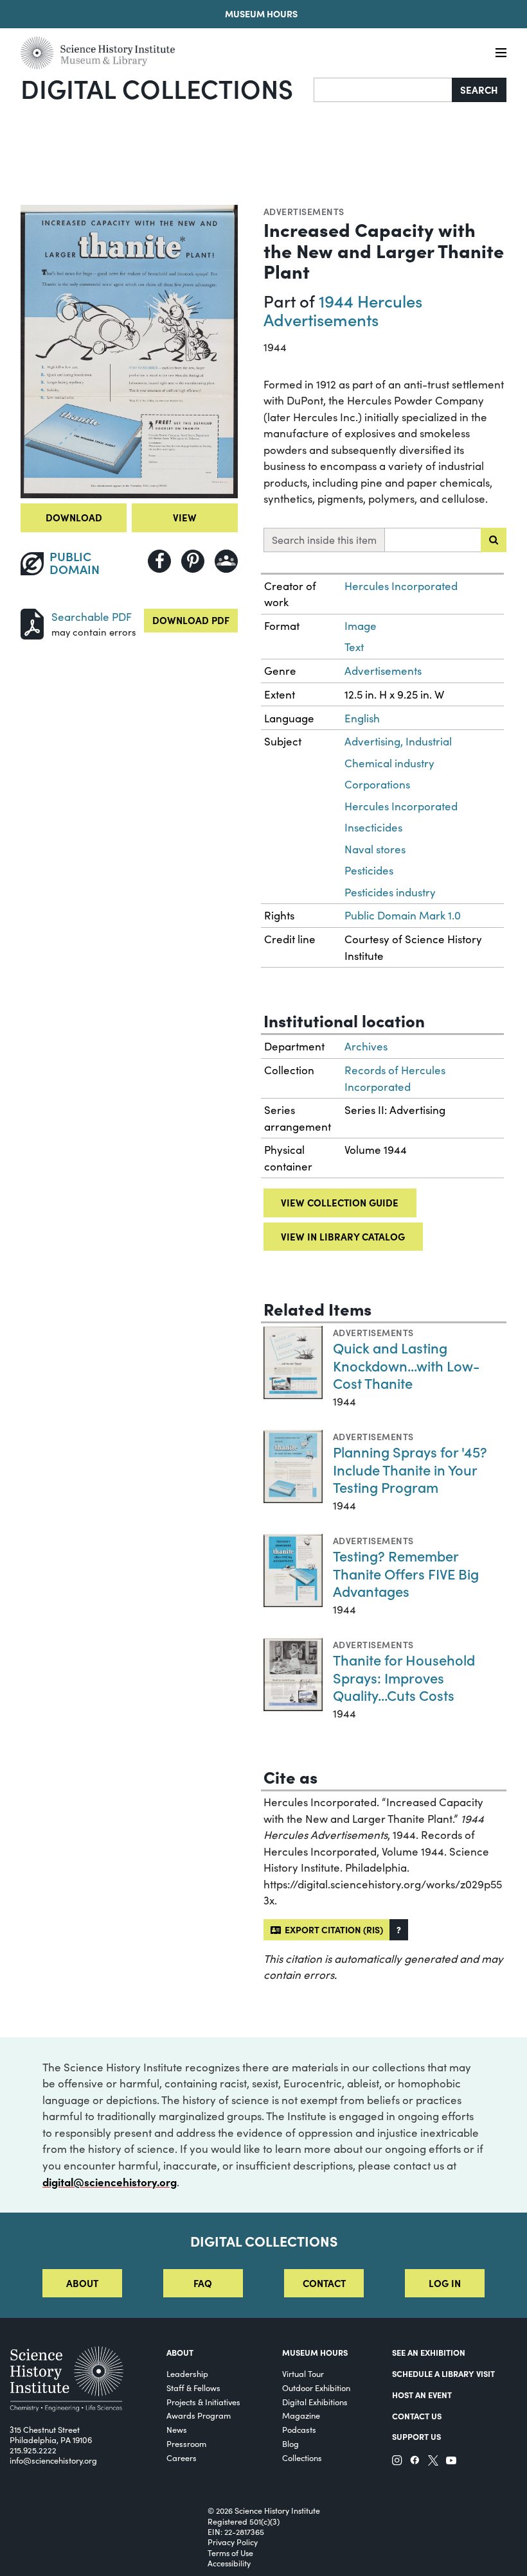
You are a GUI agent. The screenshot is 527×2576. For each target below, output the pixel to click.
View (185, 517)
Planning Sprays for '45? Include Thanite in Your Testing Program (410, 1469)
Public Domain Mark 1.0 (403, 915)
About (82, 2283)
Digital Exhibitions (315, 2402)
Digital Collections (157, 88)
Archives (366, 1046)
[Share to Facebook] (159, 561)
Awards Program (199, 2415)
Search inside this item (324, 540)
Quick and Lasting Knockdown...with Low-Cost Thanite (406, 1365)
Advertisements (304, 211)
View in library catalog (343, 1236)
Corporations (377, 784)
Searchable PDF (92, 617)
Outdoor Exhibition (316, 2388)
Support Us (416, 2436)
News (177, 2429)
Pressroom (186, 2443)
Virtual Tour (303, 2373)
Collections (302, 2458)
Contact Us (417, 2416)
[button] (399, 1930)
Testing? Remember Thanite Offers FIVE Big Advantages (406, 1573)
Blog (290, 2443)
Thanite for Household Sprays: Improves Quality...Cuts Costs (404, 1677)
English (362, 718)
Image (361, 626)
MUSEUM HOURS (315, 2352)
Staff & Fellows (193, 2388)
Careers (182, 2458)
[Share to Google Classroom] (226, 561)
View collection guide (340, 1202)
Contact (324, 2283)
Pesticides (369, 870)
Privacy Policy (233, 2542)
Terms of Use (230, 2553)
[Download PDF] (32, 622)
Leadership (187, 2373)
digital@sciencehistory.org (110, 2181)
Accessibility (229, 2563)
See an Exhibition (429, 2352)
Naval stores (375, 849)
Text (354, 647)
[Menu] (501, 53)
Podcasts (299, 2429)
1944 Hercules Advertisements (343, 310)
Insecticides (373, 827)
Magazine (301, 2415)
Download (74, 517)
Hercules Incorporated (401, 586)
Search (479, 90)
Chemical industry (389, 763)
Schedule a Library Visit (443, 2373)
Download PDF (191, 620)
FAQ (203, 2283)
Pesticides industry (390, 892)
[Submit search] (494, 540)
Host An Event (422, 2395)
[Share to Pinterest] (193, 561)
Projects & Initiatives (203, 2402)
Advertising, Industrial (398, 741)
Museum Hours (261, 13)
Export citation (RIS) (332, 1929)
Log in (445, 2283)
